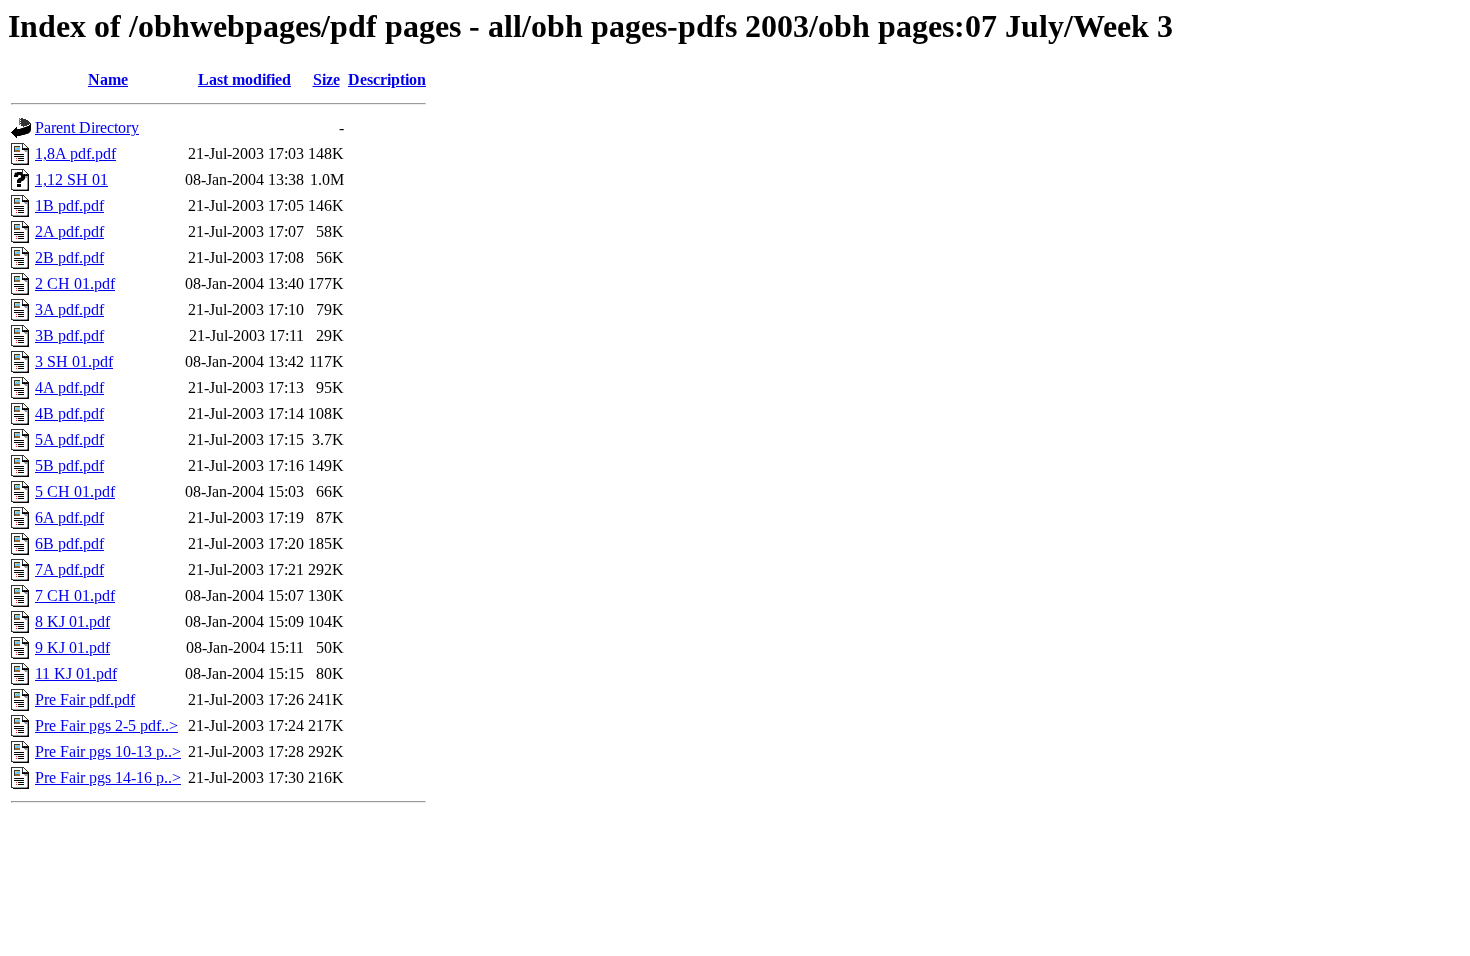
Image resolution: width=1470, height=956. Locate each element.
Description (387, 79)
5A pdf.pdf (69, 439)
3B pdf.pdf (69, 335)
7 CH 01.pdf (75, 595)
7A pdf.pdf (69, 569)
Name (108, 79)
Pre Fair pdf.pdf (85, 699)
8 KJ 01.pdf (72, 621)
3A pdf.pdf (69, 309)
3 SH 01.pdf (74, 361)
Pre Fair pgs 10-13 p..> (108, 751)
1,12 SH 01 (71, 179)
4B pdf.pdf (69, 413)
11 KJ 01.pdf (76, 673)
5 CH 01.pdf (75, 491)
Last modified (244, 79)
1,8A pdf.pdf (75, 153)
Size (326, 79)
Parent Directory (87, 127)
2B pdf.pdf (69, 257)
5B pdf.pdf (69, 465)
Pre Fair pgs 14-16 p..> (108, 777)
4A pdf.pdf (69, 387)
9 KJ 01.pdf (72, 647)
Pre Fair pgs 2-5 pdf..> (106, 725)
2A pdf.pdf (69, 231)
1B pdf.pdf (69, 205)
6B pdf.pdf (69, 543)
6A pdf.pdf (69, 517)
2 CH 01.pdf (75, 283)
